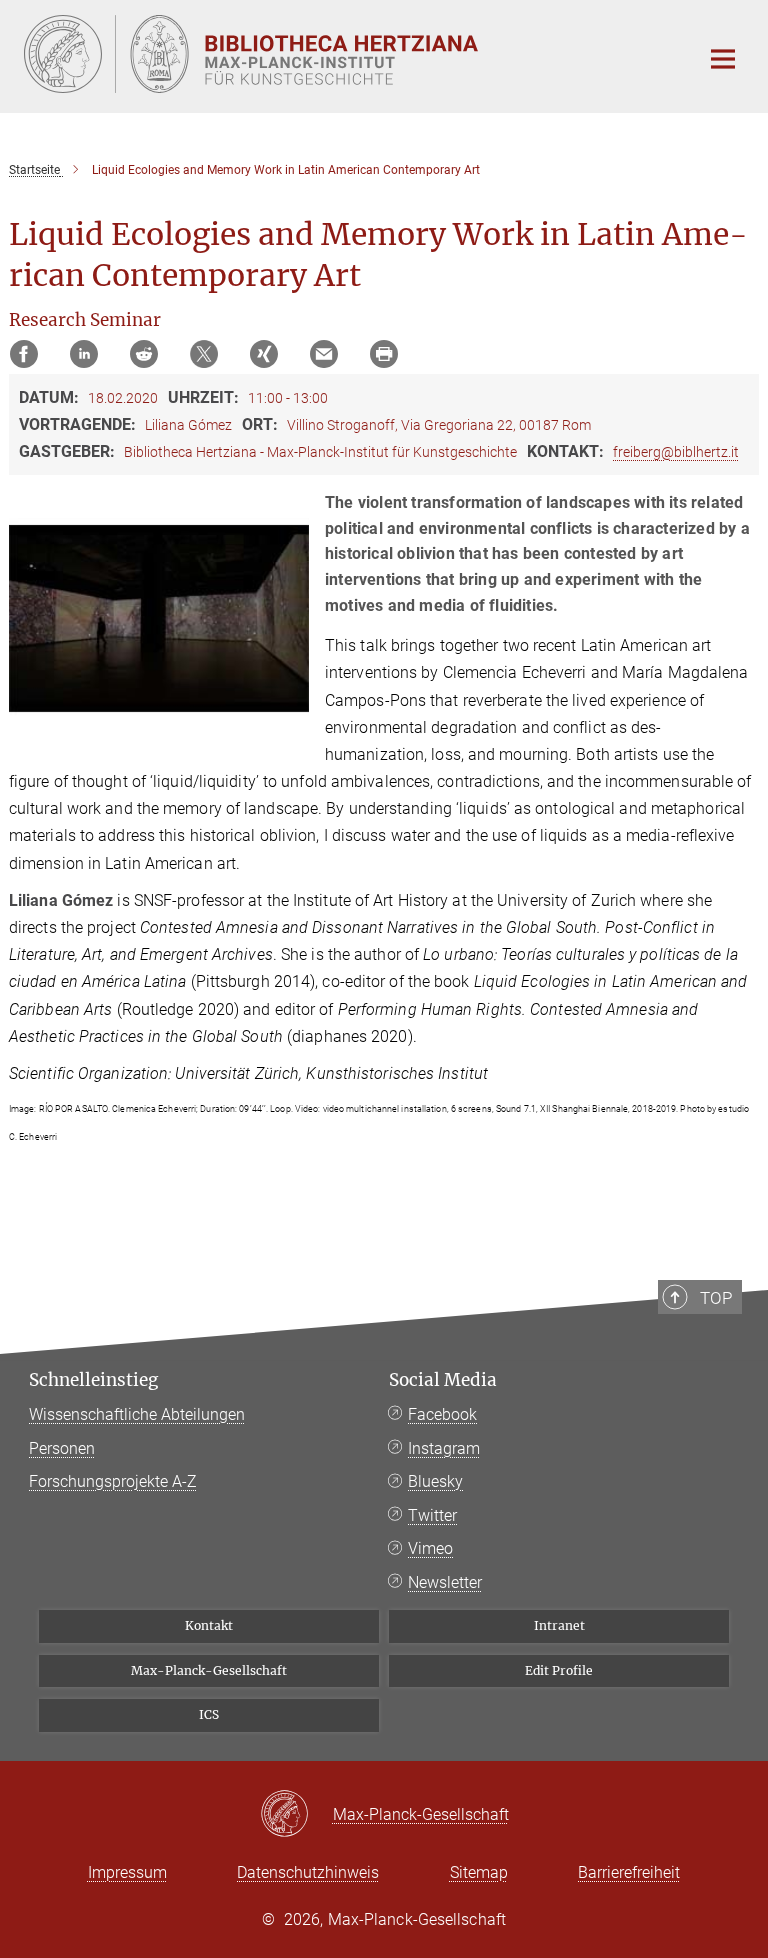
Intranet (559, 1625)
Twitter (432, 1515)
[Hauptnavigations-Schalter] (723, 59)
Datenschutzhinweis (308, 1872)
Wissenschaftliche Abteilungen (137, 1414)
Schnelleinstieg (93, 1380)
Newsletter (445, 1582)
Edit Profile (559, 1670)
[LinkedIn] (84, 354)
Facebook (442, 1414)
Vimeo (430, 1548)
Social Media (443, 1380)
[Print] (384, 354)
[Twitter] (204, 354)
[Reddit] (144, 354)
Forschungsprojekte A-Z (113, 1481)
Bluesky (435, 1481)
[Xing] (264, 354)
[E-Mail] (324, 354)
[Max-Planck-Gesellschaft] (296, 1815)
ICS (209, 1714)
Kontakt (209, 1625)
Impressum (127, 1872)
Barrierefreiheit (629, 1872)
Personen (62, 1448)
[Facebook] (24, 354)
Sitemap (479, 1872)
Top (716, 1298)
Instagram (444, 1448)
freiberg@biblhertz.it (676, 452)
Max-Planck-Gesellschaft (209, 1670)
